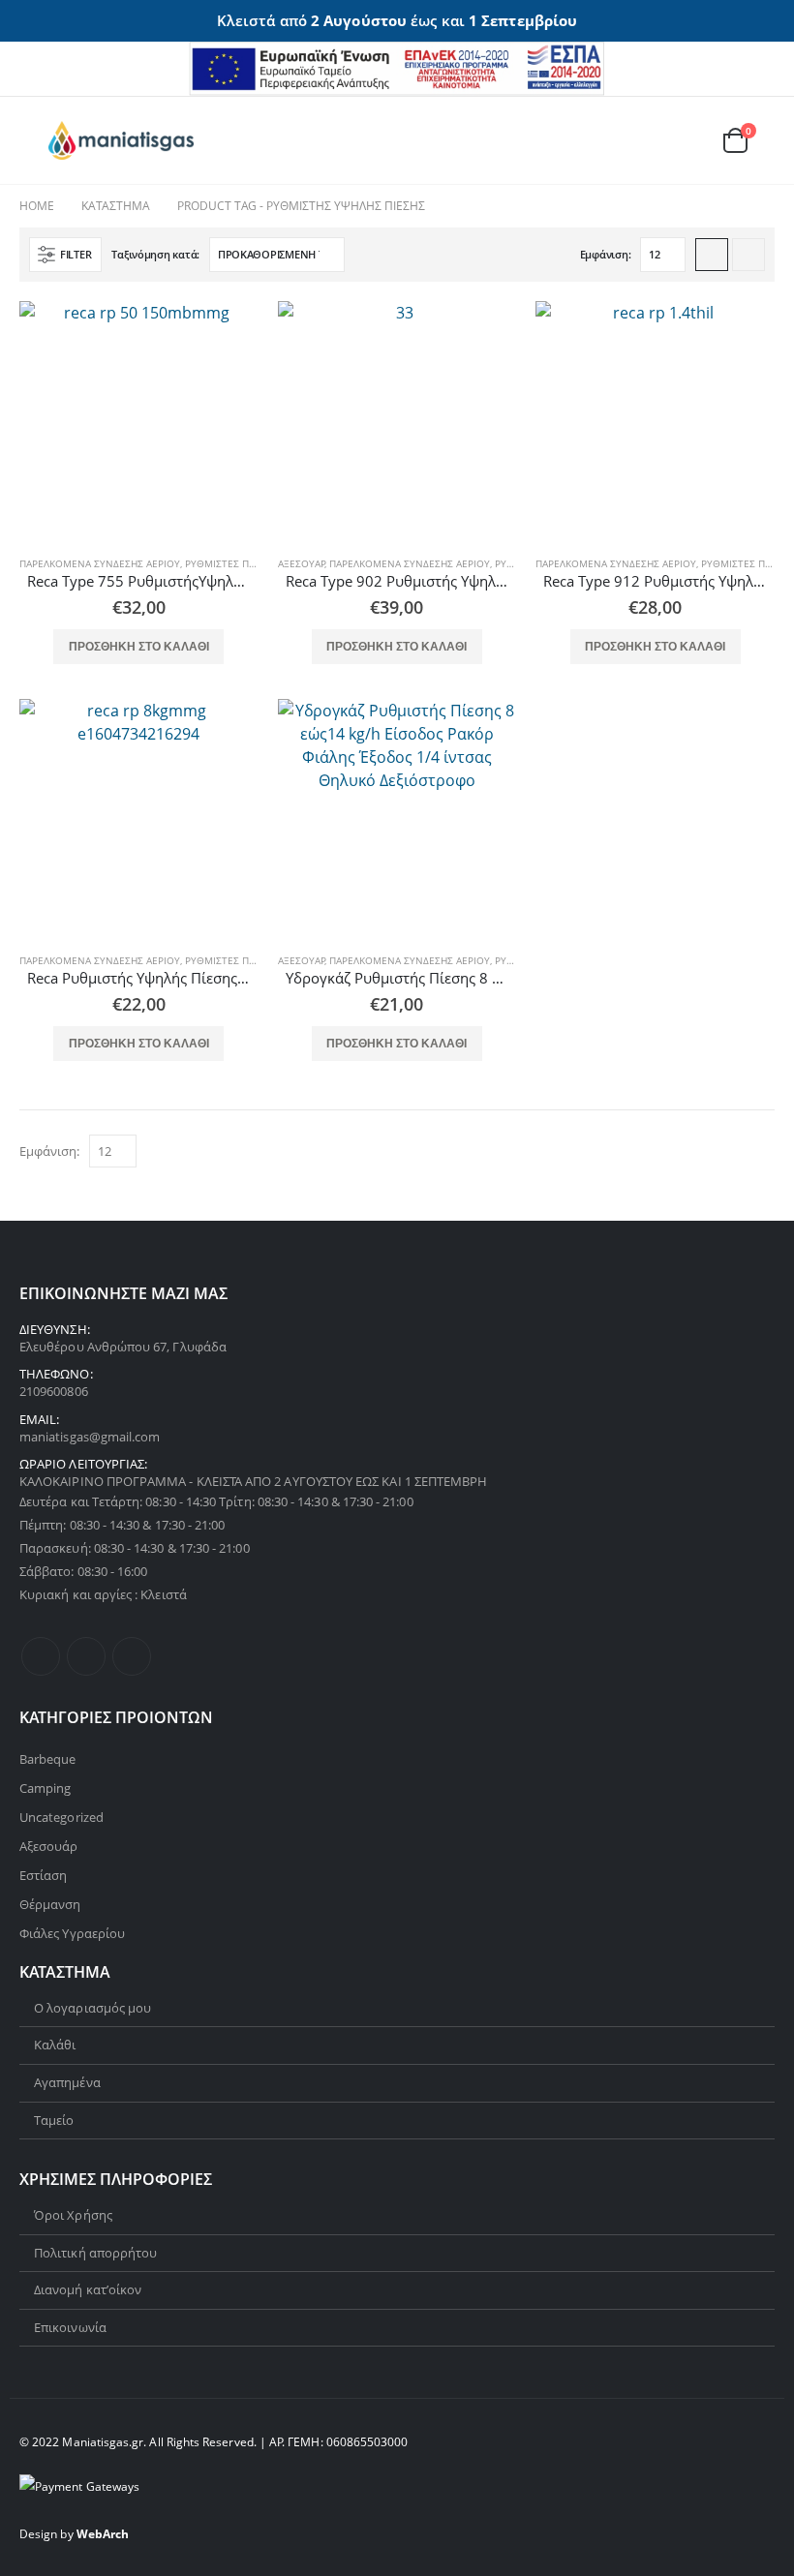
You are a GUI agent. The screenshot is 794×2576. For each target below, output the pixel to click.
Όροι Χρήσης (73, 2215)
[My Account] (642, 140)
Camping (45, 1788)
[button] (34, 140)
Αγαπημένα (67, 2082)
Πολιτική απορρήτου (95, 2253)
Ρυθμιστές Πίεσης (230, 563)
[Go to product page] (139, 421)
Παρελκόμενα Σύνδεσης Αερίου (100, 563)
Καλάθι (55, 2045)
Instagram (132, 1656)
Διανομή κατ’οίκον (88, 2289)
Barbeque (48, 1759)
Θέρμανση (50, 1904)
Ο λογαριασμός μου (92, 2008)
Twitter (86, 1656)
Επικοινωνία (70, 2327)
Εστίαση (43, 1875)
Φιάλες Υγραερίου (72, 1933)
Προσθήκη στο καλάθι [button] (139, 647)
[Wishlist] (687, 140)
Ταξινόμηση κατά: (155, 254)
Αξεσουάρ (302, 563)
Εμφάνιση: (606, 254)
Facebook (41, 1656)
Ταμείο (54, 2120)
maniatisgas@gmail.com (90, 1437)
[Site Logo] (121, 140)
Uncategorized (61, 1817)
